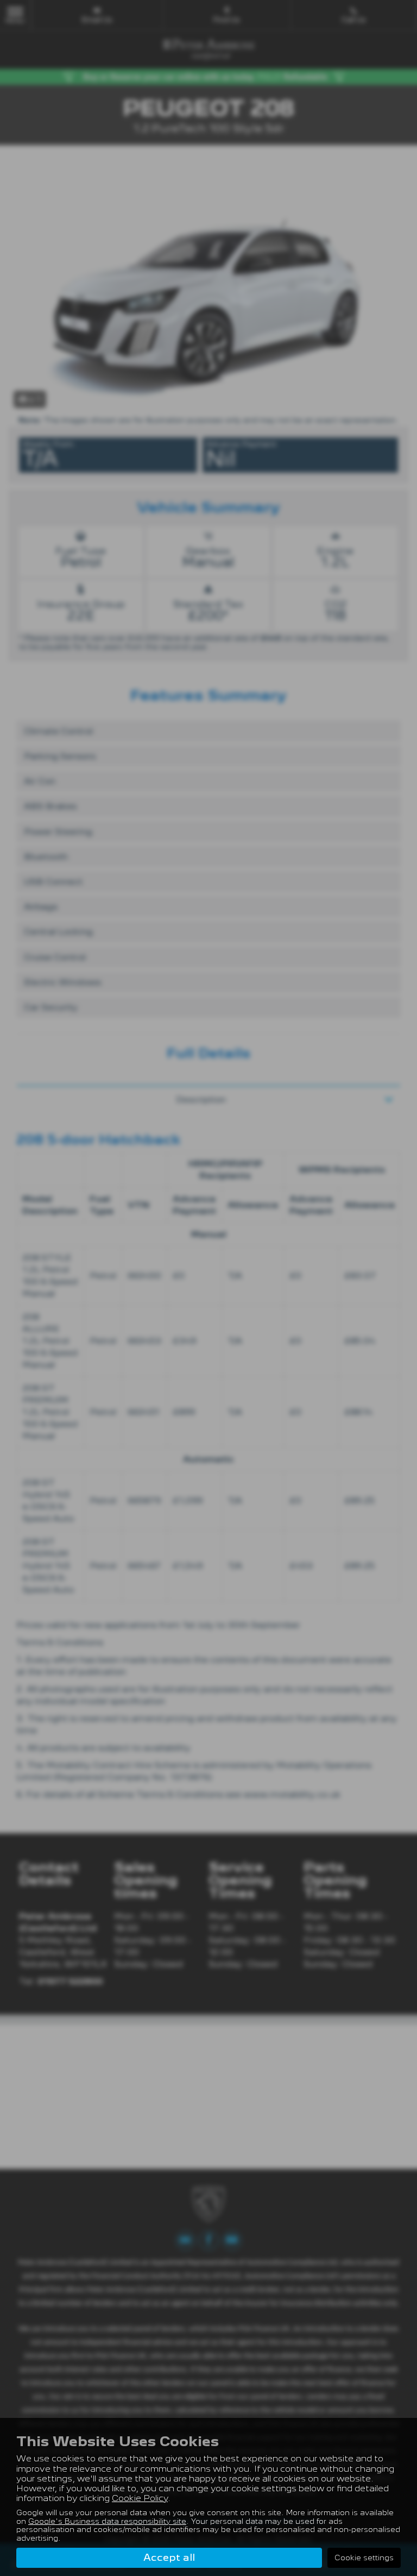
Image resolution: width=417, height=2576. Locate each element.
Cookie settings (364, 2558)
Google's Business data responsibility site (107, 2521)
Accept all (169, 2557)
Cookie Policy (140, 2498)
